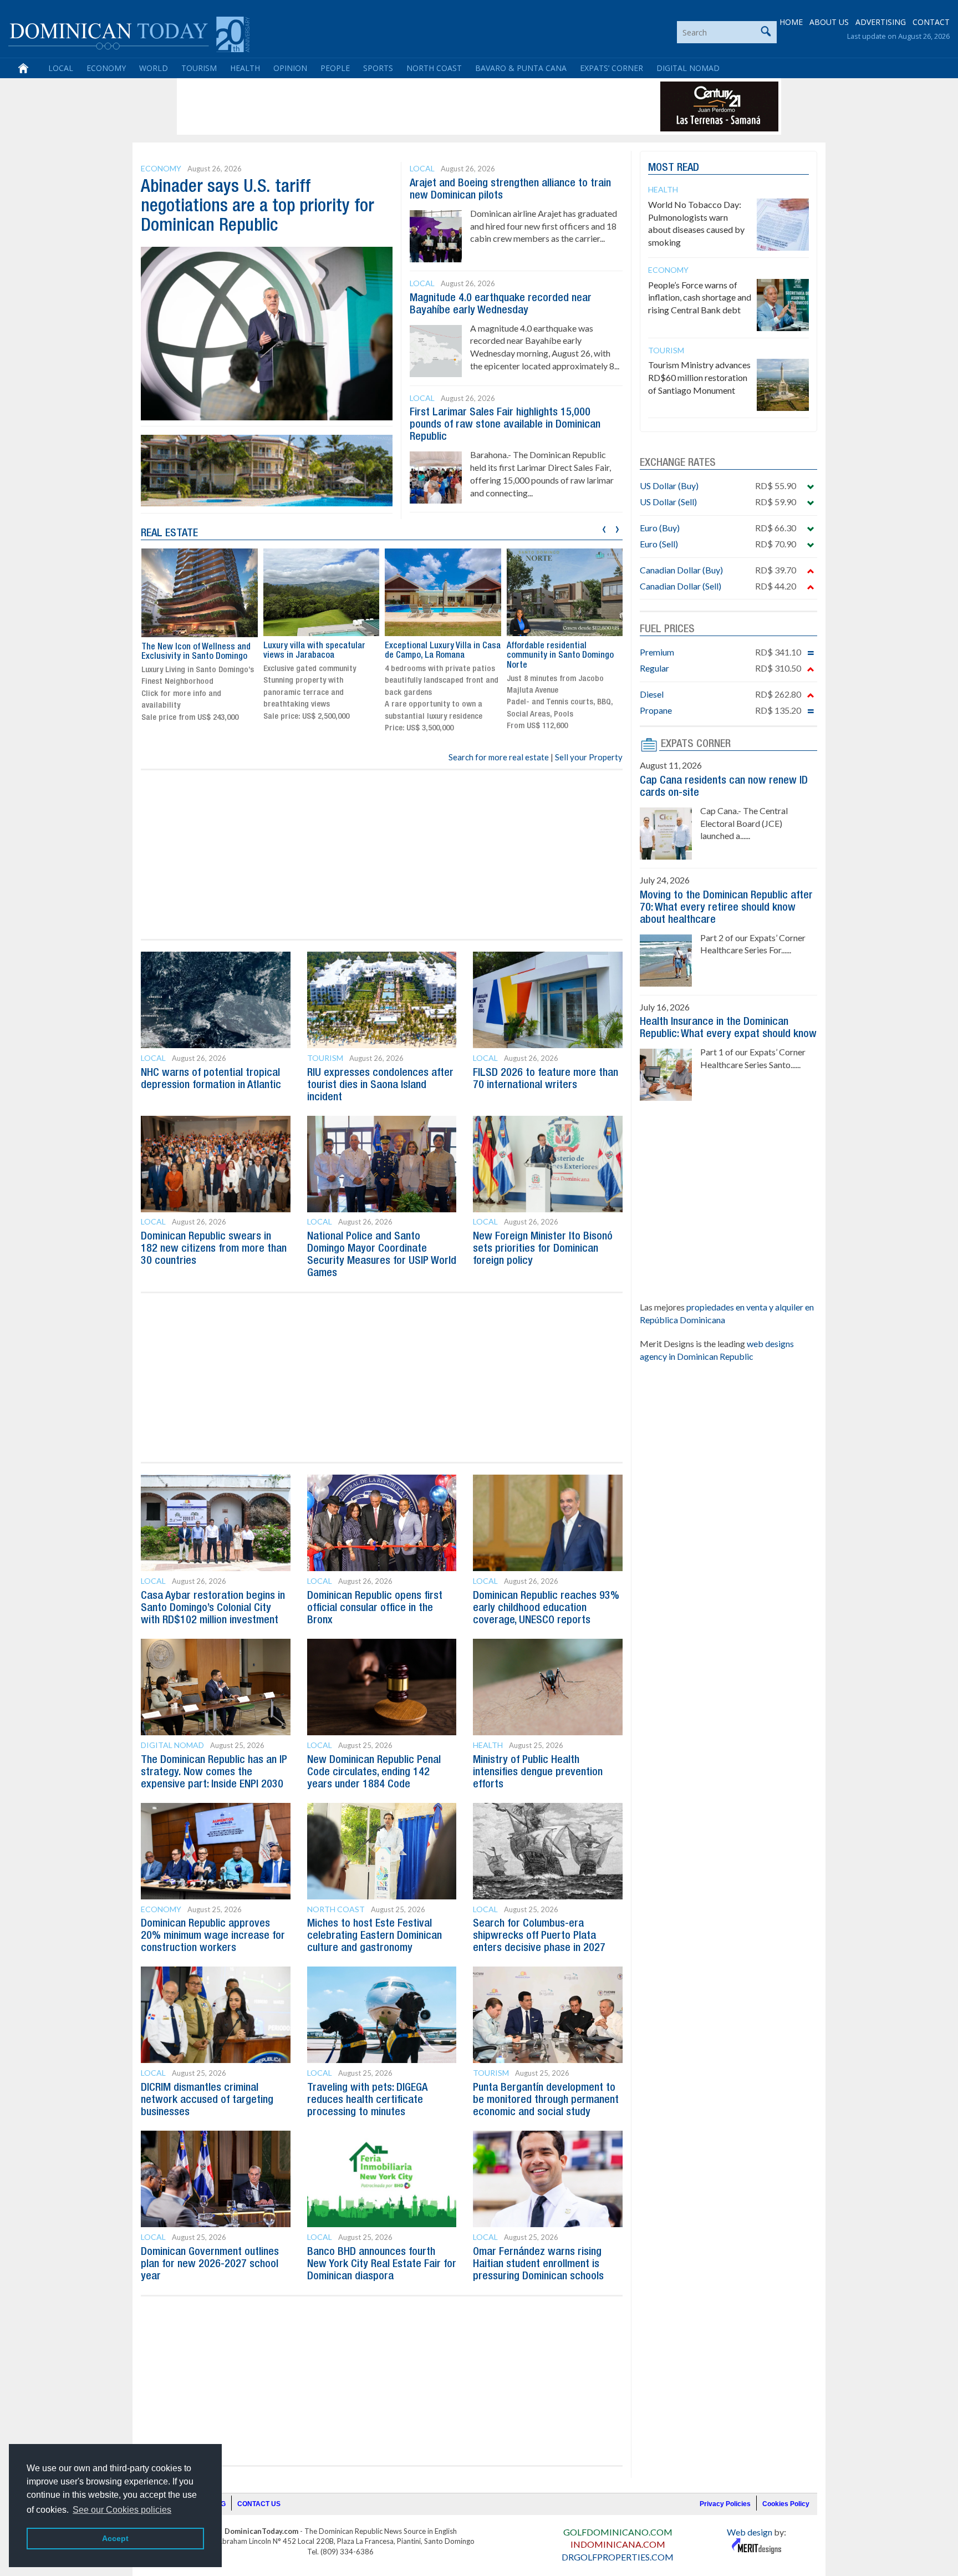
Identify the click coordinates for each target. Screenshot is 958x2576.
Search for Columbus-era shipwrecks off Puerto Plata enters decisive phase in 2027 (539, 1936)
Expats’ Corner (612, 68)
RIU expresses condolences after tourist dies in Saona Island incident (380, 1085)
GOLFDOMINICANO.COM (618, 2532)
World (154, 68)
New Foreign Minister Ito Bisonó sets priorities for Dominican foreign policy (543, 1249)
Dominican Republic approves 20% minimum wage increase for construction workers (213, 1936)
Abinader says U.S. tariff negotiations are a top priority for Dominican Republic (258, 207)
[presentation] (604, 528)
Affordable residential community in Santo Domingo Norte (438, 656)
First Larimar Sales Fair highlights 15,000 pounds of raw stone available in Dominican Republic (505, 425)
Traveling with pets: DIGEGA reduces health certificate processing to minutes (367, 2100)
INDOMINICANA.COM (618, 2544)
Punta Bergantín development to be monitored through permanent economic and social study (546, 2100)
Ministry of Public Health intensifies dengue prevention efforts (538, 1772)
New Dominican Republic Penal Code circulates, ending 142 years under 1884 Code (374, 1772)
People (335, 68)
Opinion (290, 68)
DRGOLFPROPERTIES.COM (618, 2557)
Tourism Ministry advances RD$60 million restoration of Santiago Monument (699, 377)
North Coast (434, 68)
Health (245, 68)
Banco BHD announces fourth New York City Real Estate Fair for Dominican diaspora (382, 2264)
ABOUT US (829, 22)
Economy (106, 68)
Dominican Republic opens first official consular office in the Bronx (375, 1608)
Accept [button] (115, 2538)
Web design (750, 2532)
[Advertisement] (381, 106)
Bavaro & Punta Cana (521, 68)
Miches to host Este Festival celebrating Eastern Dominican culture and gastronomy (374, 1936)
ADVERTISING (881, 22)
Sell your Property (589, 757)
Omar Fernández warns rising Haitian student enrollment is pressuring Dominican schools (538, 2264)
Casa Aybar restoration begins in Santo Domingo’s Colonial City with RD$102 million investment (213, 1608)
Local (61, 68)
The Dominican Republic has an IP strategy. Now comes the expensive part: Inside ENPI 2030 (214, 1772)
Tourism (199, 68)
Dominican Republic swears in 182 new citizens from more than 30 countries (214, 1249)
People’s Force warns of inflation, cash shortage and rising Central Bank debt (700, 298)
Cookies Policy (786, 2504)
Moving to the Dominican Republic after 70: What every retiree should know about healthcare (726, 908)
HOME (791, 22)
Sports (378, 68)
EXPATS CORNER (696, 744)
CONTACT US (259, 2504)
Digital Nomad (688, 68)
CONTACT (931, 22)
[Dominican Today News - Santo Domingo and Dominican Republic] (129, 33)
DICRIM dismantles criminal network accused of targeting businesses (207, 2100)
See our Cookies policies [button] (122, 2510)
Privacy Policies (725, 2504)
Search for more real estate (499, 757)
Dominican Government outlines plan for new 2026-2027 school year (210, 2264)
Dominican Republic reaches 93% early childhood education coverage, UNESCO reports (546, 1608)
